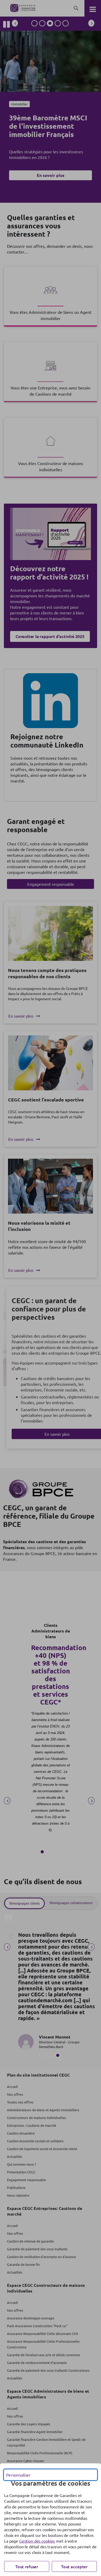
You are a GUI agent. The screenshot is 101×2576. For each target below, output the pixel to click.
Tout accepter (74, 2566)
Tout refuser (27, 2566)
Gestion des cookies (37, 2541)
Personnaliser (18, 2475)
